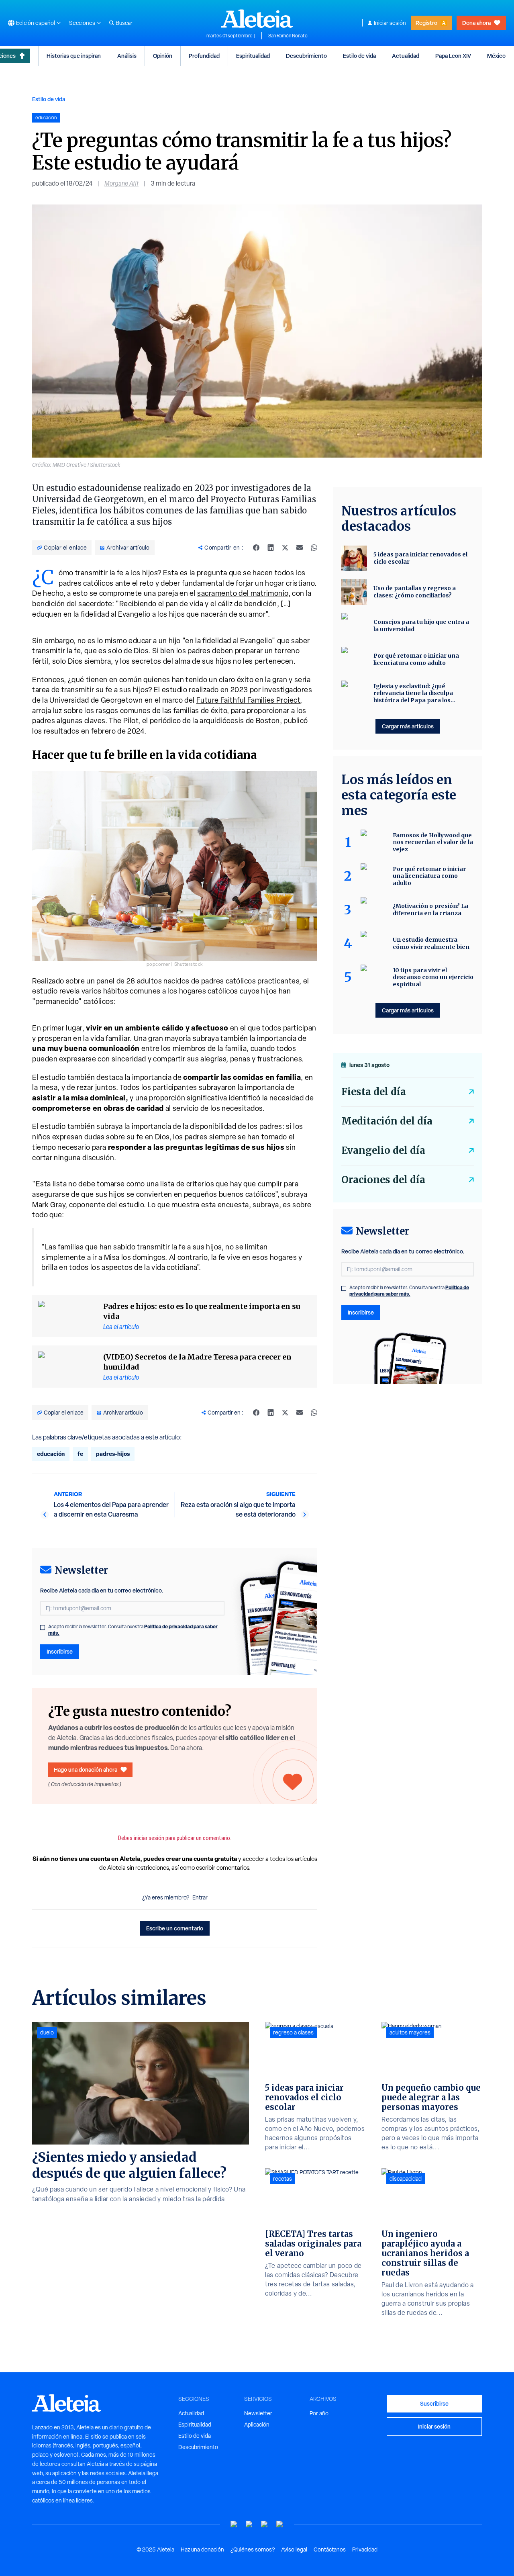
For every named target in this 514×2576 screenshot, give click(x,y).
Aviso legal (294, 2549)
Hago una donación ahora (86, 1769)
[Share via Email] (300, 548)
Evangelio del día (383, 1150)
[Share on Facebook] (256, 548)
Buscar (124, 23)
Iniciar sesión (390, 23)
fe (80, 1454)
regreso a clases (293, 2032)
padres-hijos (113, 1454)
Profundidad (204, 56)
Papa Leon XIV (453, 56)
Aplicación (257, 2425)
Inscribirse (60, 1651)
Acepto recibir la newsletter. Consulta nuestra (133, 1630)
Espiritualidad (253, 56)
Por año (319, 2413)
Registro (426, 23)
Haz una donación (202, 2549)
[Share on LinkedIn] (271, 548)
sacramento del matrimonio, (244, 593)
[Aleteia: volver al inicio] (257, 18)
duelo (47, 2032)
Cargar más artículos (408, 726)
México (496, 56)
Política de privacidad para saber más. (409, 1291)
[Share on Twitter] (285, 548)
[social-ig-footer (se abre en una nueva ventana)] (280, 2524)
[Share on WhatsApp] (314, 548)
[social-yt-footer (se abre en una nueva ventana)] (234, 2524)
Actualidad (406, 56)
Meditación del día (387, 1121)
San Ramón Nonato (288, 36)
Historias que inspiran (74, 56)
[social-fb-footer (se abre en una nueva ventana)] (249, 2524)
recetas (282, 2179)
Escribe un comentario (175, 1928)
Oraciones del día (383, 1180)
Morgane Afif (121, 183)
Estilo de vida (359, 56)
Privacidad (365, 2549)
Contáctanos (330, 2549)
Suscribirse (434, 2403)
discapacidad (406, 2179)
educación (51, 1454)
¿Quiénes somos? (253, 2549)
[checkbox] (43, 1627)
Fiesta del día (374, 1092)
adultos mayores (410, 2032)
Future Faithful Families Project (248, 700)
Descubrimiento (306, 56)
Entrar (200, 1897)
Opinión (163, 56)
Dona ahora (476, 23)
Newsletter (258, 2413)
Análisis (127, 56)
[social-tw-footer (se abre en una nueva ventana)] (265, 2524)
